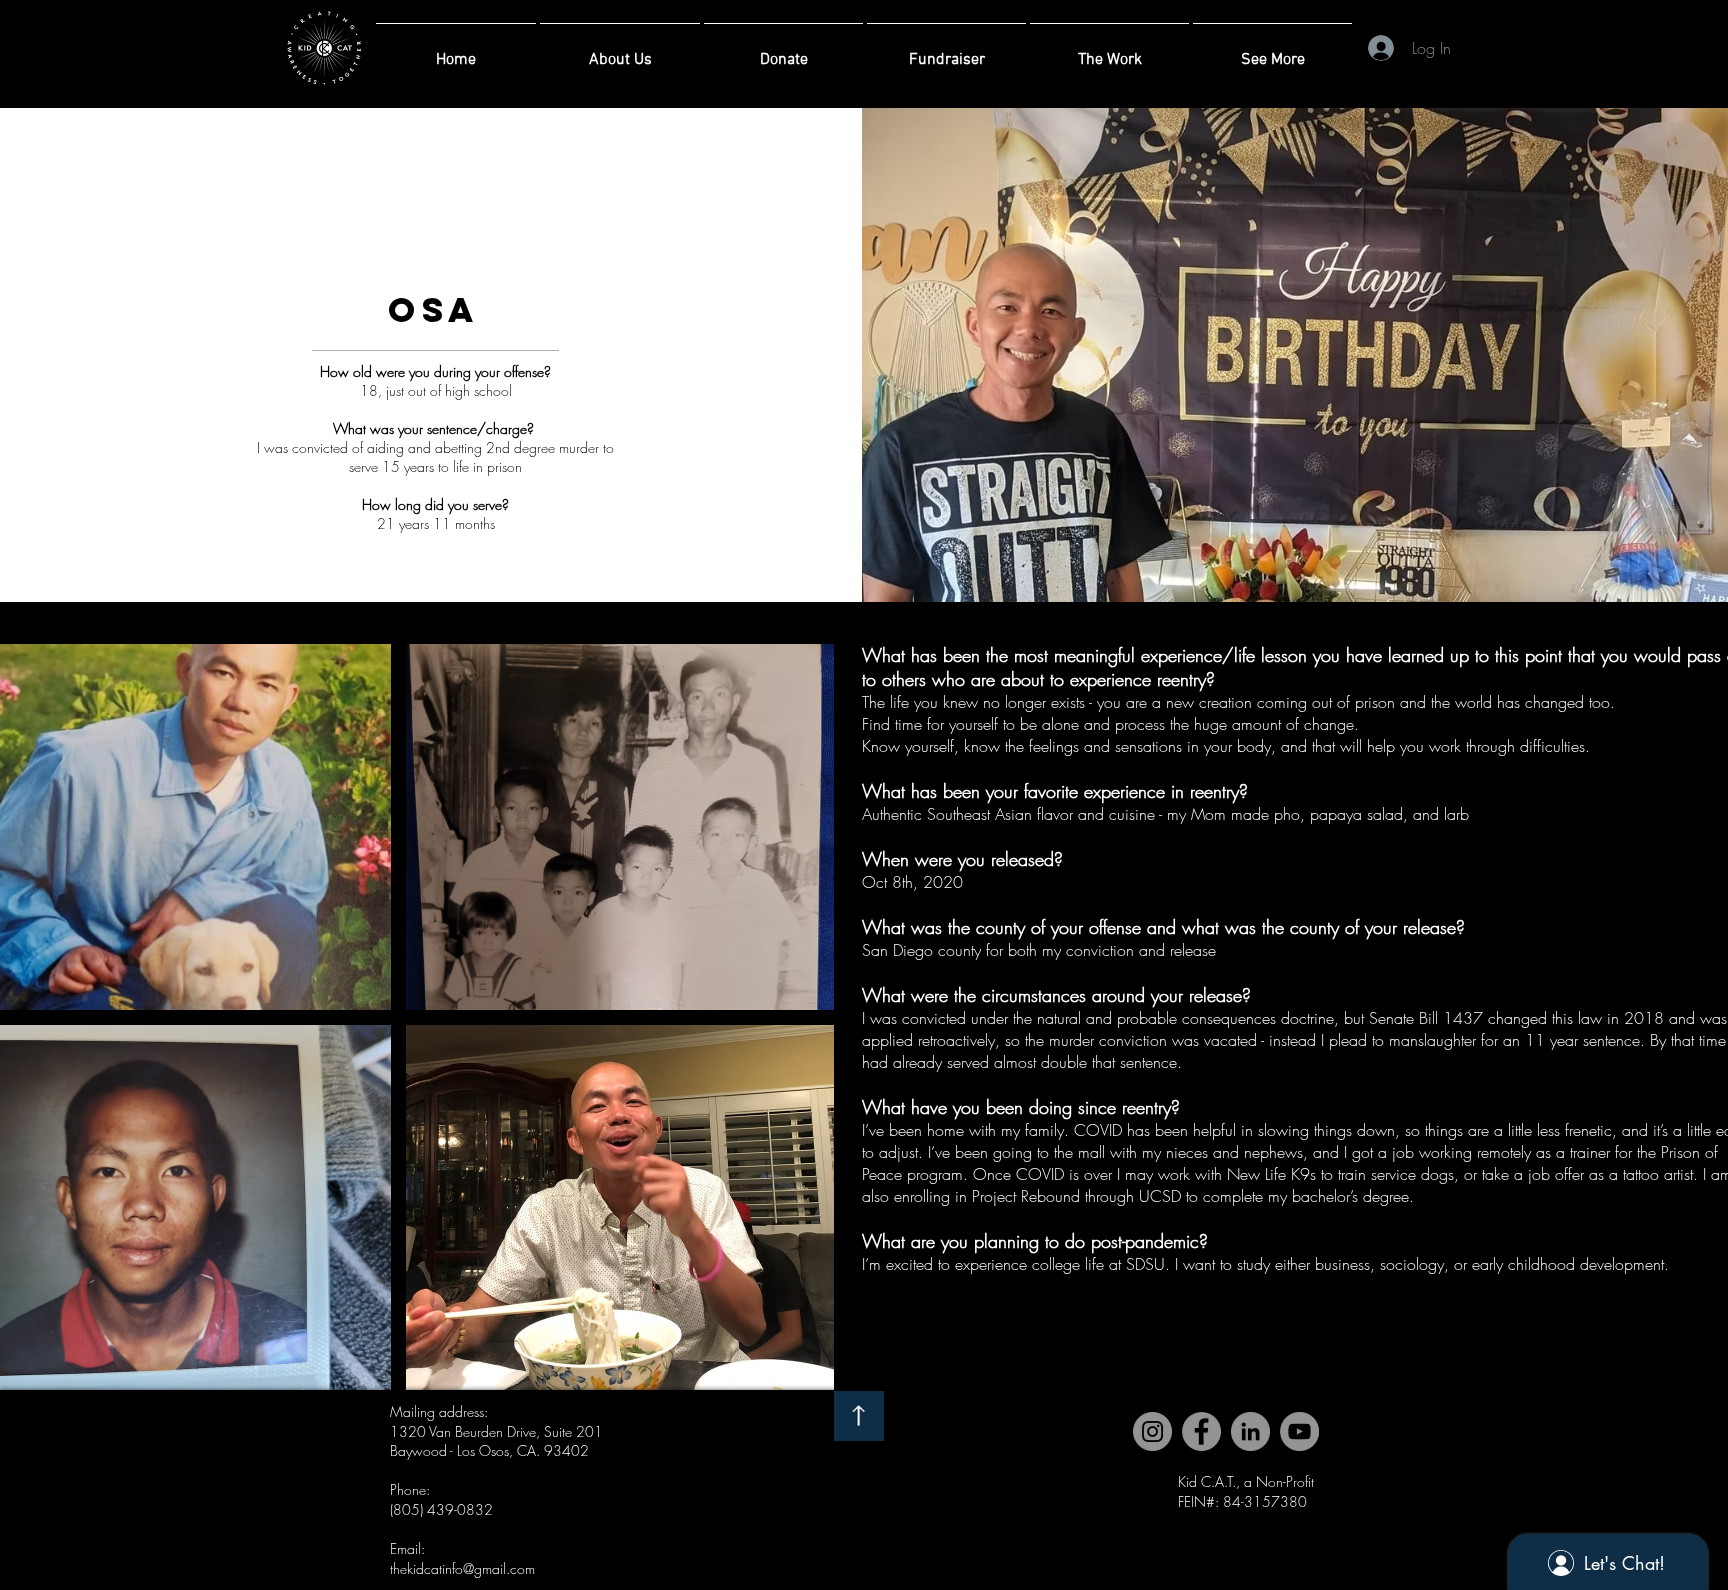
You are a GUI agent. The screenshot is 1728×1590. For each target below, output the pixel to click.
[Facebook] (1201, 1431)
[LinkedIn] (1250, 1431)
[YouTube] (1299, 1431)
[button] (620, 827)
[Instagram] (1152, 1431)
